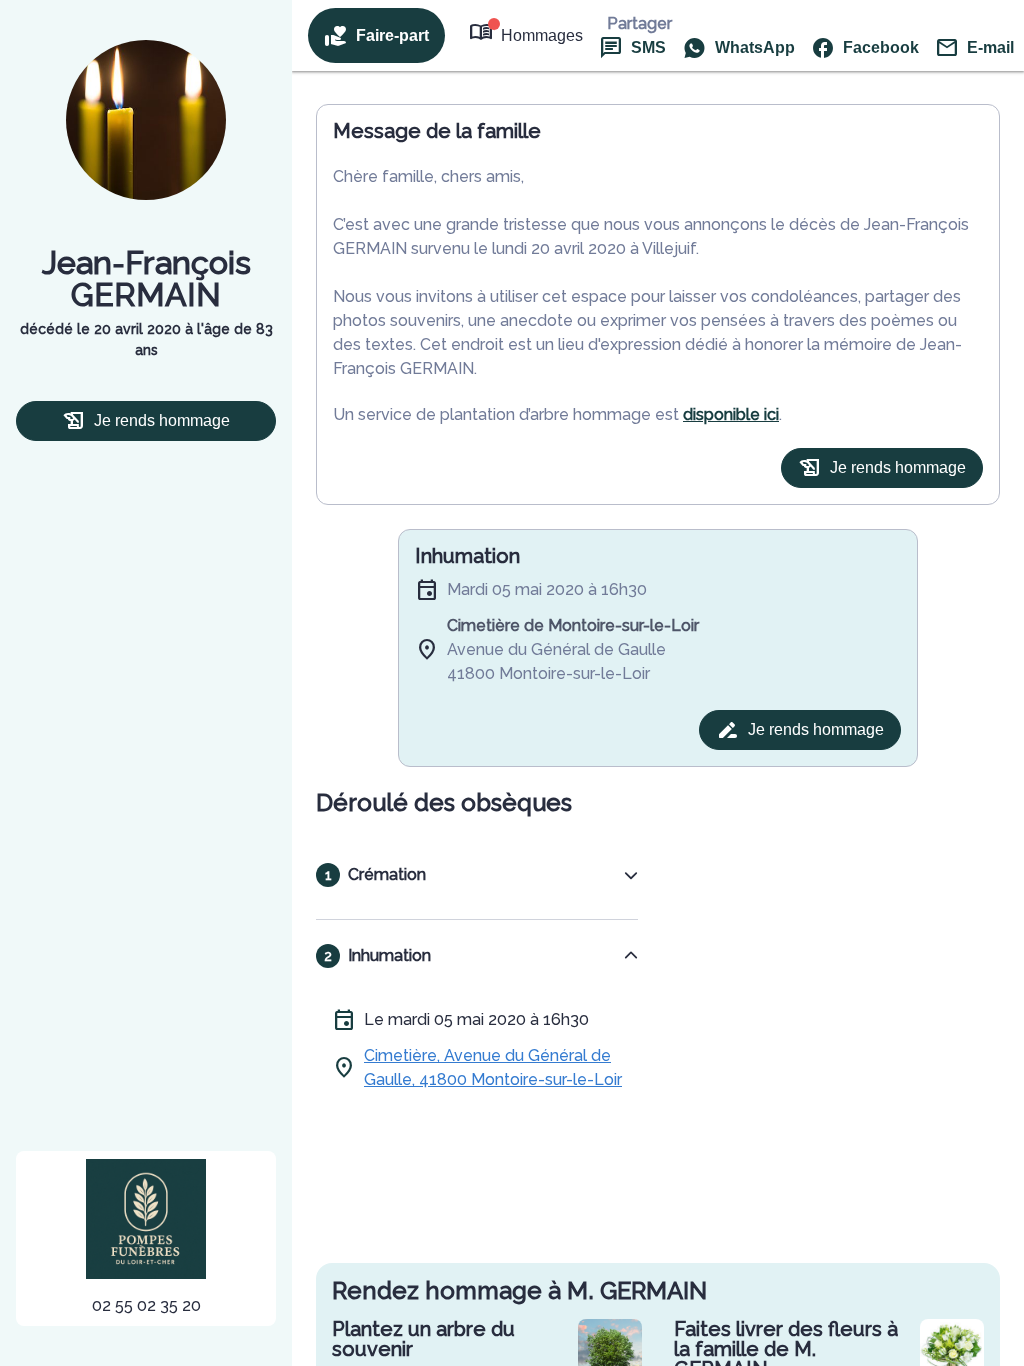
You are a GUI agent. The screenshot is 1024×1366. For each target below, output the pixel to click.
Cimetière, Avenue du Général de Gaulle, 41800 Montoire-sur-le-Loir (493, 1067)
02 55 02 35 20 (146, 1305)
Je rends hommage (162, 420)
